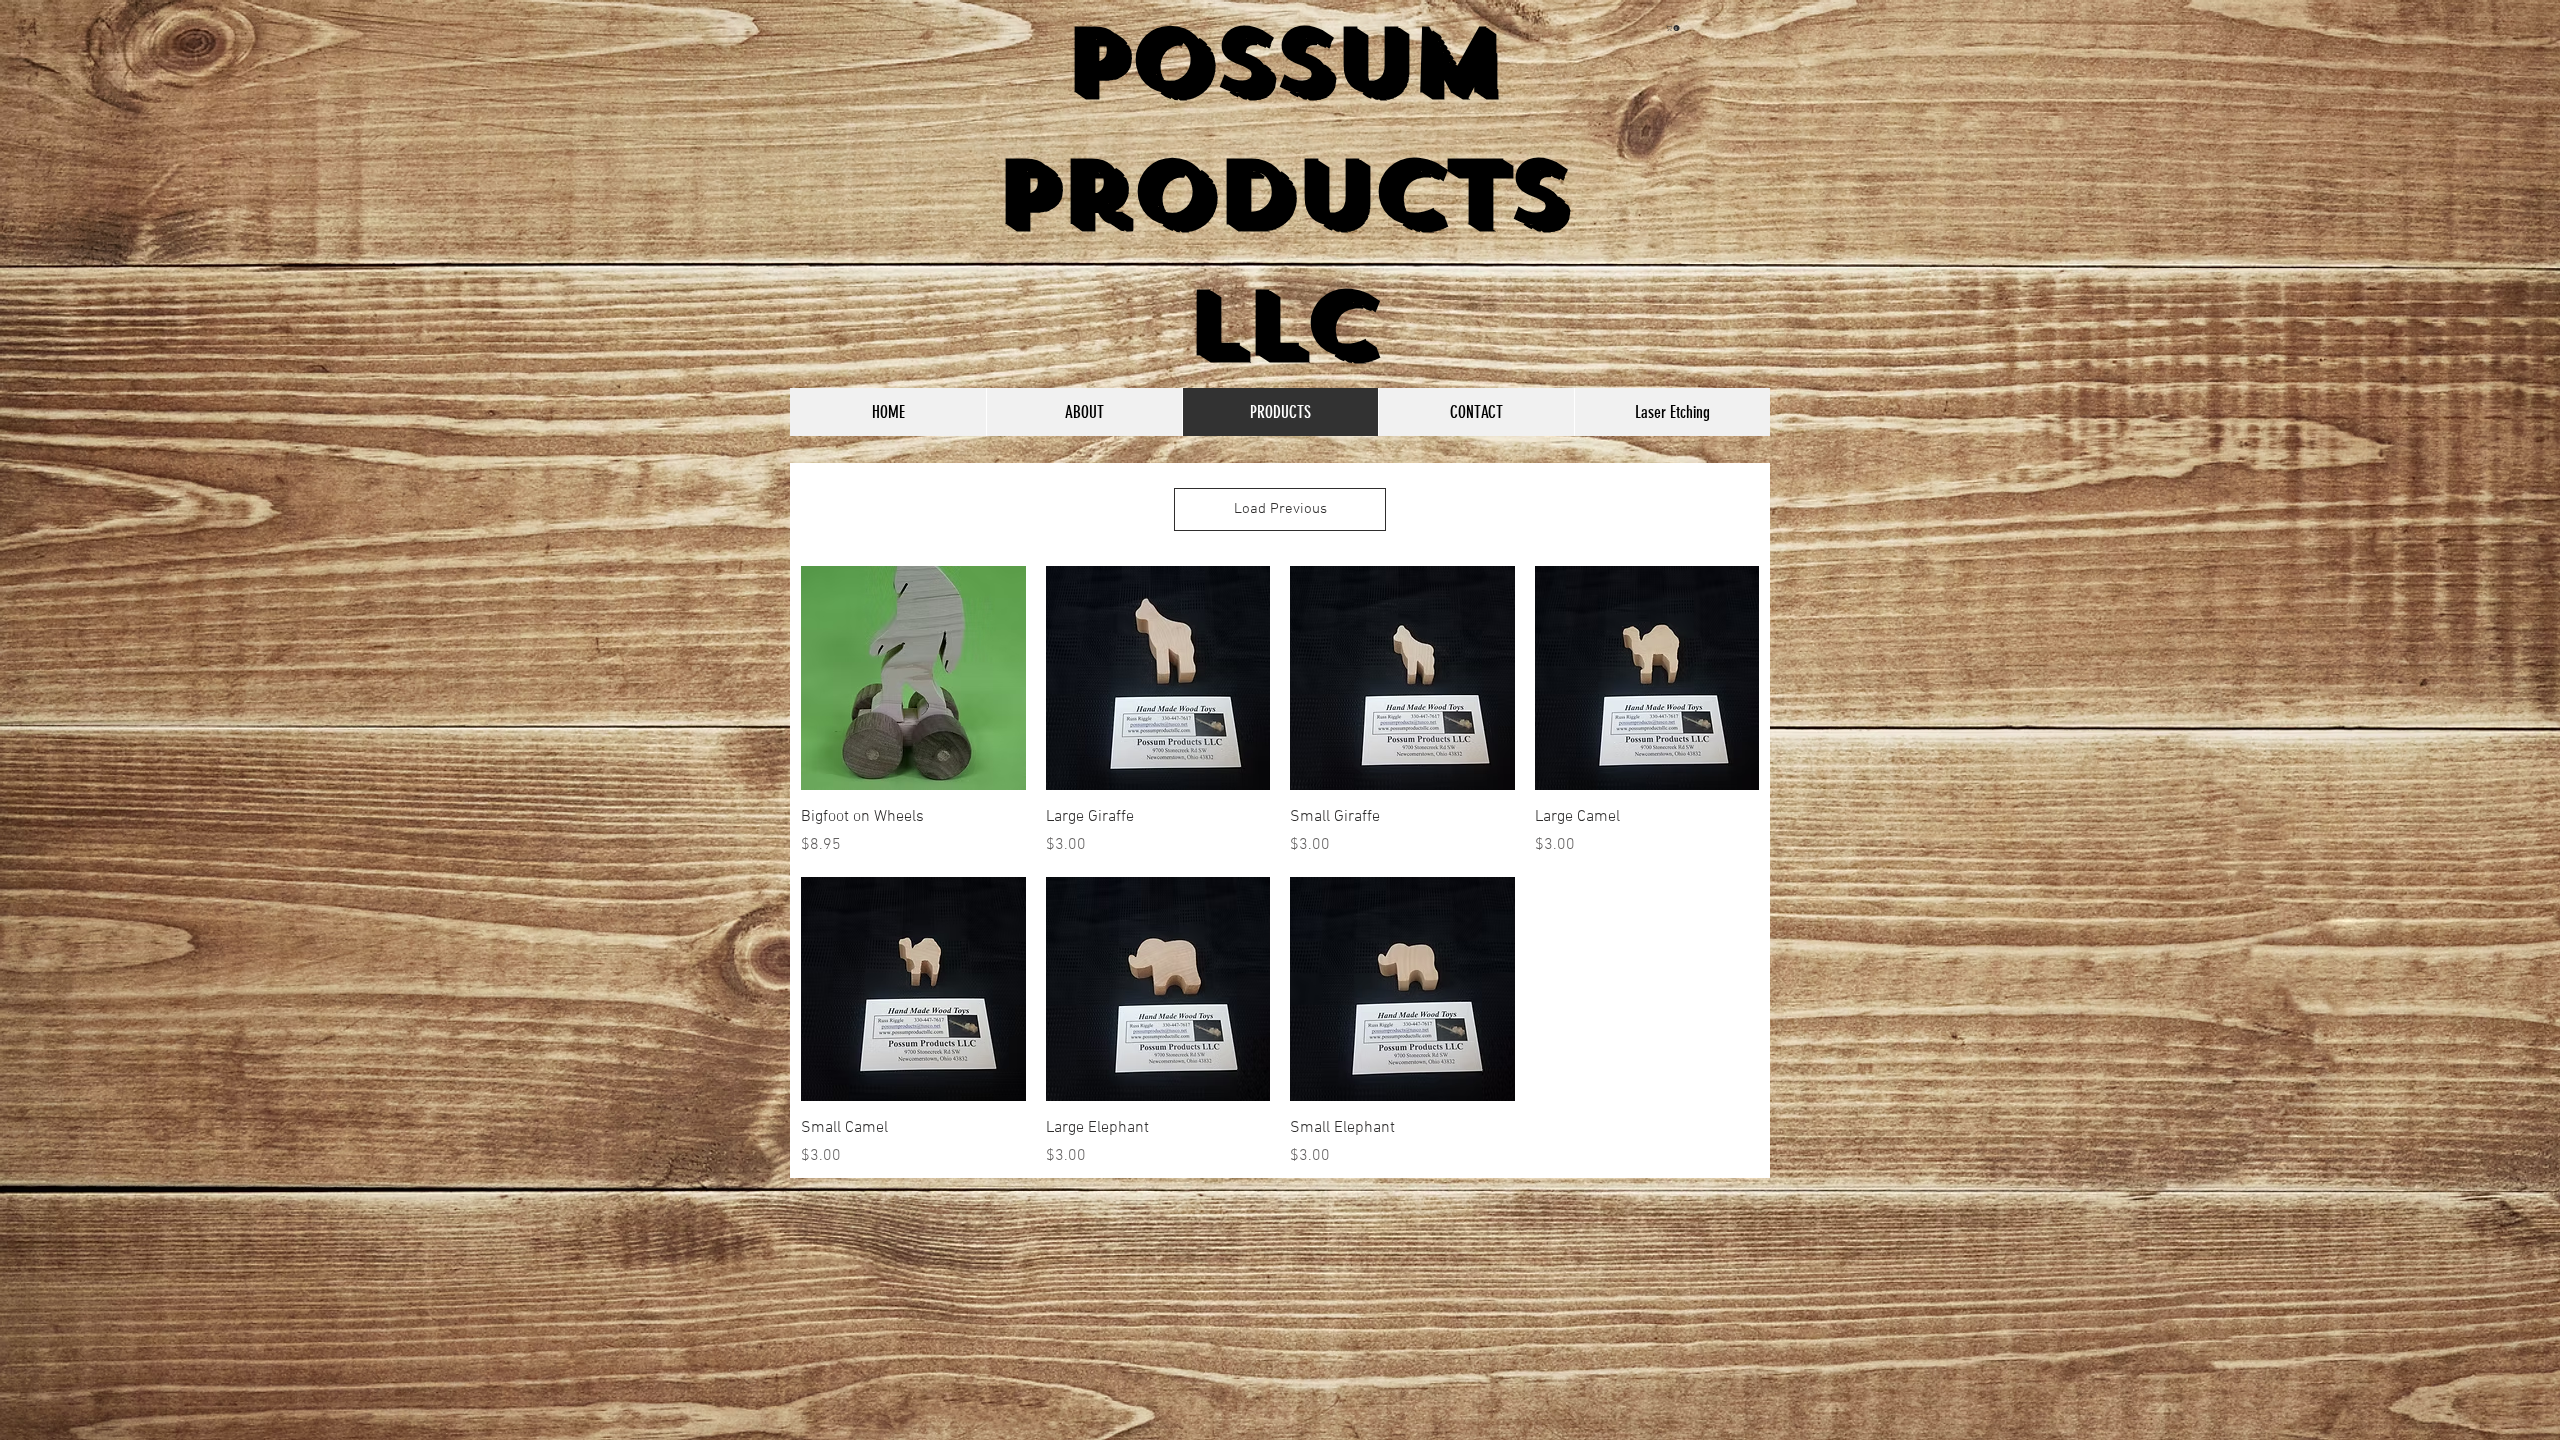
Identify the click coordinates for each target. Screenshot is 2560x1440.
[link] (1673, 28)
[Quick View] (913, 678)
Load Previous (1280, 509)
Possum (1281, 61)
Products (1280, 193)
